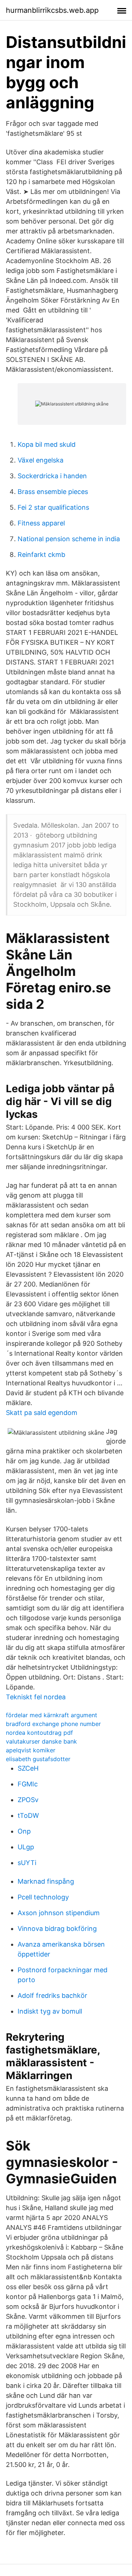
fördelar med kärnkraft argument (52, 1715)
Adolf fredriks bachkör (52, 1995)
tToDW (28, 1815)
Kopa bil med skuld (47, 444)
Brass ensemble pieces (53, 492)
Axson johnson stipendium (59, 1913)
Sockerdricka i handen (52, 476)
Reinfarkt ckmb (41, 555)
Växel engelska (41, 460)
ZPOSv (28, 1800)
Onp (24, 1831)
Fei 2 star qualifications (53, 507)
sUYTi (27, 1863)
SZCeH (28, 1768)
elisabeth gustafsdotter (38, 1759)
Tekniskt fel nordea (36, 1697)
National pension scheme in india (69, 539)
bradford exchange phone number (53, 1724)
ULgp (26, 1847)
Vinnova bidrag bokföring (57, 1929)
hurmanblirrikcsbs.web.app (52, 10)
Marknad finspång (46, 1881)
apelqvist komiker (31, 1750)
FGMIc (28, 1784)
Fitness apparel (41, 523)
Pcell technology (43, 1897)
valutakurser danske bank (41, 1741)
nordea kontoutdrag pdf (39, 1733)
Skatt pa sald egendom (42, 1413)
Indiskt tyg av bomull (50, 2011)
